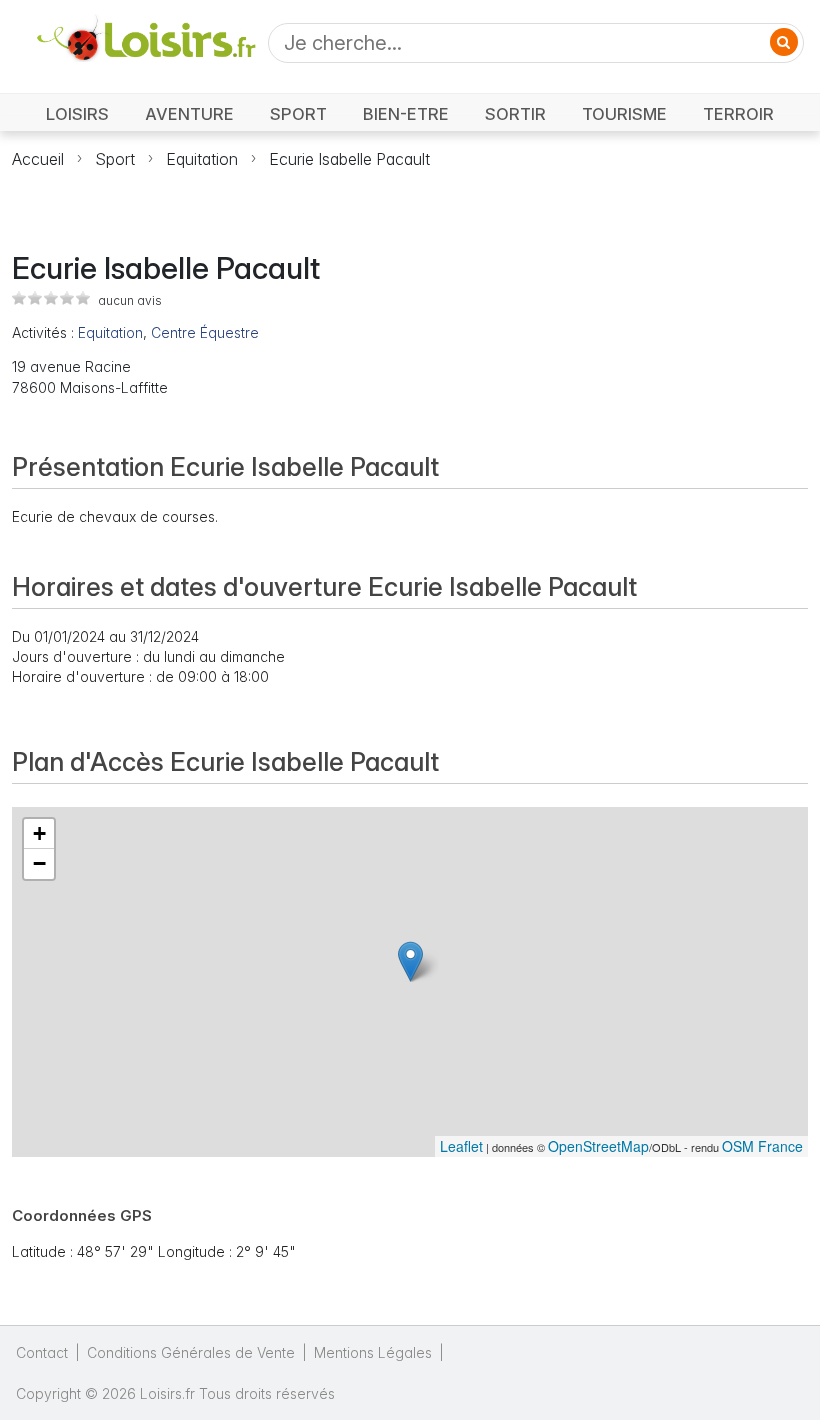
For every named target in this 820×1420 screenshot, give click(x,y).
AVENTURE (189, 114)
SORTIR (515, 114)
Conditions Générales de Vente (191, 1352)
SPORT (298, 114)
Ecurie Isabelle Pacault (349, 159)
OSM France (762, 1146)
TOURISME (624, 114)
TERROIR (738, 114)
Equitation (202, 159)
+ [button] (39, 833)
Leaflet (461, 1146)
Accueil (38, 159)
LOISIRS (77, 114)
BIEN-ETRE (406, 114)
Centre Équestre (205, 332)
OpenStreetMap (598, 1146)
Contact (42, 1352)
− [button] (39, 863)
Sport (115, 159)
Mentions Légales (373, 1352)
